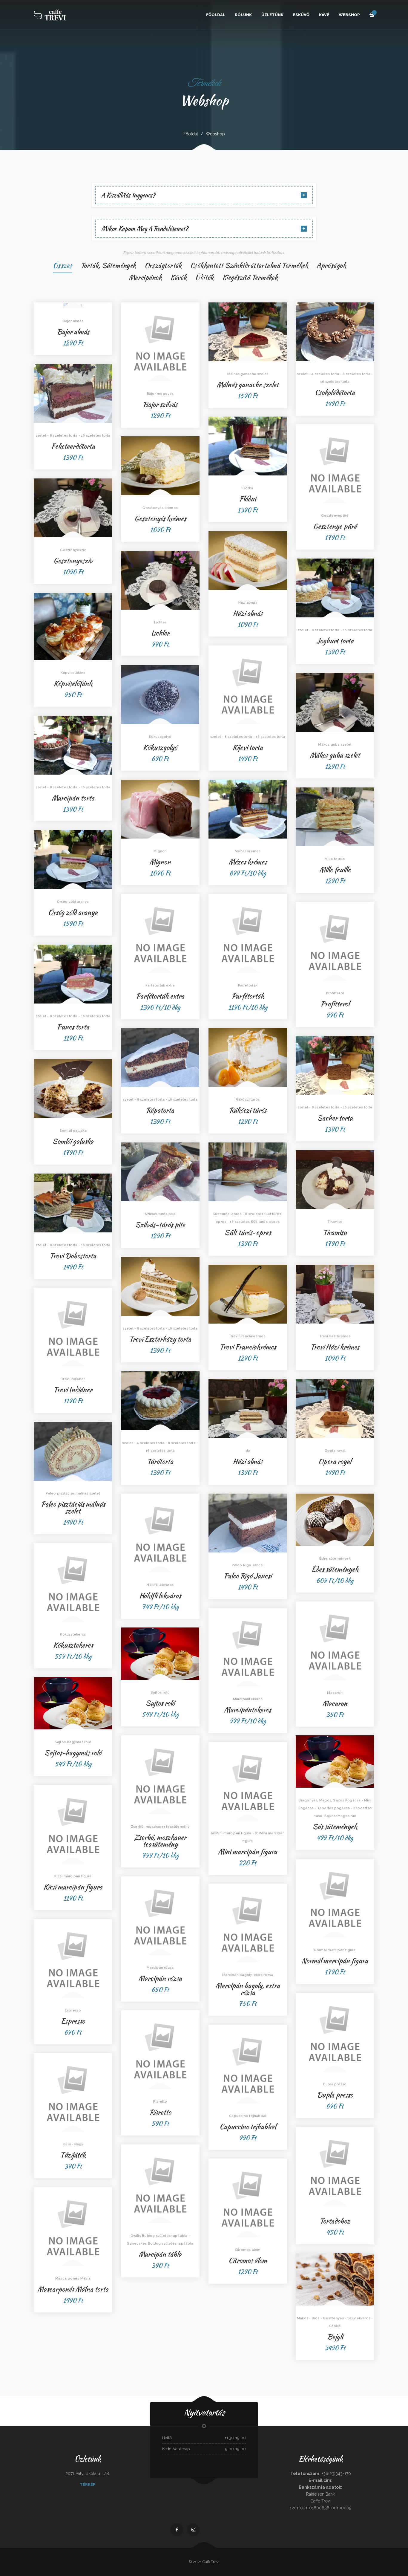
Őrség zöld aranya (73, 912)
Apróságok (331, 265)
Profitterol (335, 1004)
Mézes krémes (248, 862)
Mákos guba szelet (335, 755)
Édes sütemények (335, 1569)
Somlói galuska (73, 1141)
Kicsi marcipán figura (73, 1887)
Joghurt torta (335, 641)
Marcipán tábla (160, 2254)
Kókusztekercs (73, 1645)
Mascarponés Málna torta (73, 2289)
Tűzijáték (73, 2155)
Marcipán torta (73, 798)
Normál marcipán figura (335, 1961)
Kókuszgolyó (160, 747)
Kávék (178, 277)
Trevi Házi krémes (335, 1347)
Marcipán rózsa (160, 1978)
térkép (88, 2484)
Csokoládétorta (335, 392)
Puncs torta (73, 1027)
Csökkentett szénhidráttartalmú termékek (249, 265)
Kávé (324, 15)
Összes (63, 265)
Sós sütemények (335, 1826)
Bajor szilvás (160, 404)
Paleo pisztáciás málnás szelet (73, 1507)
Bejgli (335, 2336)
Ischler (160, 633)
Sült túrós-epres (248, 1232)
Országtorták (163, 265)
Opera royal (335, 1461)
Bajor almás (73, 332)
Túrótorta (160, 1461)
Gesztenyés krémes (160, 518)
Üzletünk (272, 15)
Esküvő (301, 15)
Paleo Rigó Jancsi (248, 1576)
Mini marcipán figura (248, 1851)
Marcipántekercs (248, 1710)
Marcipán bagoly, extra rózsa (248, 1989)
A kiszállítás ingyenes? (128, 195)
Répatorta (160, 1110)
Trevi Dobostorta (73, 1256)
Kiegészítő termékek (250, 277)
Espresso (73, 2021)
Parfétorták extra (160, 996)
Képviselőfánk (73, 683)
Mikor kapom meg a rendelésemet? (145, 229)
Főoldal (216, 15)
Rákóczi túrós (248, 1110)
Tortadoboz (335, 2221)
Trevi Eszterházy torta (160, 1339)
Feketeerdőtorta (73, 446)
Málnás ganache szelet (248, 384)
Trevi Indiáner (73, 1389)
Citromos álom (248, 2260)
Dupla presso (335, 2095)
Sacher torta (335, 1118)
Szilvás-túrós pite (160, 1224)
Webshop (349, 15)
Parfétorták (248, 996)
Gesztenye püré (335, 526)
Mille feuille (335, 869)
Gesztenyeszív (73, 560)
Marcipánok (145, 277)
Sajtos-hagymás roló (73, 1753)
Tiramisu (335, 1232)
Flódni (248, 499)
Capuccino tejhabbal (248, 2126)
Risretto (160, 2112)
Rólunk (243, 15)
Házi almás (248, 613)
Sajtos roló (160, 1703)
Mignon (160, 862)
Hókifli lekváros (160, 1595)
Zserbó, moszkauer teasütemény (160, 1841)
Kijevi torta (248, 747)
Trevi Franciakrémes (248, 1347)
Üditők (204, 277)
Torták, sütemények (108, 265)
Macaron (335, 1703)
